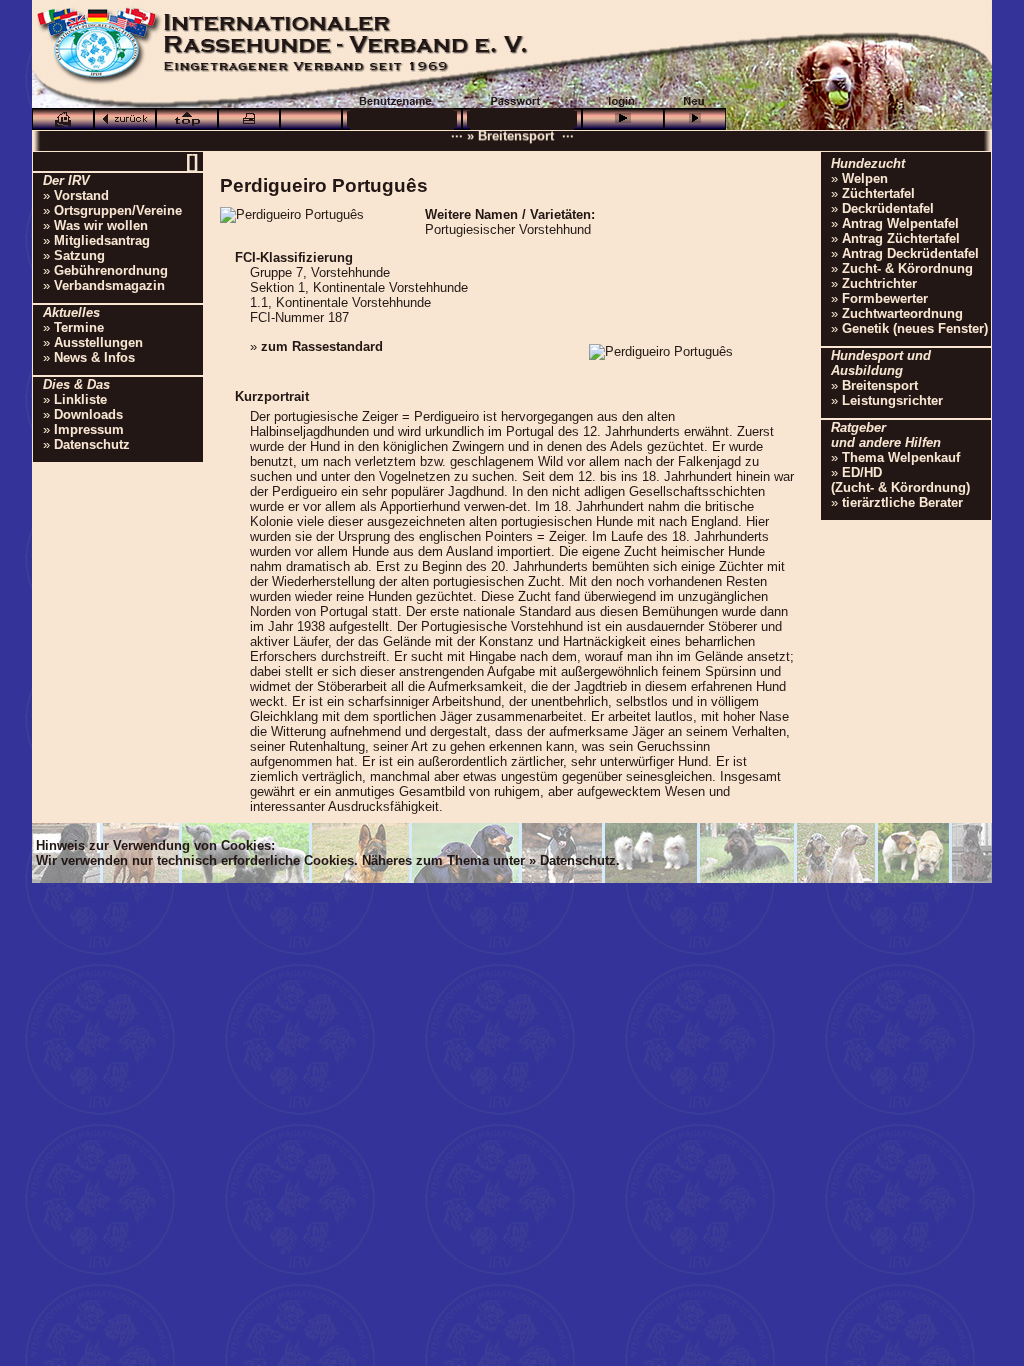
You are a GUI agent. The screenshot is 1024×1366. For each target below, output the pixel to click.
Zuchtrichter (879, 283)
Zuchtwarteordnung (902, 313)
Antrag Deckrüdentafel (910, 253)
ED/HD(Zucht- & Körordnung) (900, 480)
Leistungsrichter (892, 400)
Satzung (79, 255)
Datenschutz (92, 444)
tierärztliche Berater (902, 502)
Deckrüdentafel (888, 208)
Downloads (88, 414)
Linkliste (80, 399)
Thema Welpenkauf (901, 457)
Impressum (89, 429)
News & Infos (94, 357)
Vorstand (81, 195)
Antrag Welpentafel (900, 223)
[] (192, 161)
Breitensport (880, 385)
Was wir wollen (101, 225)
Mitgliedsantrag (102, 240)
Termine (79, 327)
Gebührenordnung (111, 270)
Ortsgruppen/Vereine (118, 210)
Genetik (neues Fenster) (915, 328)
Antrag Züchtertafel (901, 238)
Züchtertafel (878, 193)
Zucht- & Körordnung (907, 268)
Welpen (865, 178)
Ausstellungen (98, 342)
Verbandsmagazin (109, 285)
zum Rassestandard (322, 346)
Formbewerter (885, 298)
